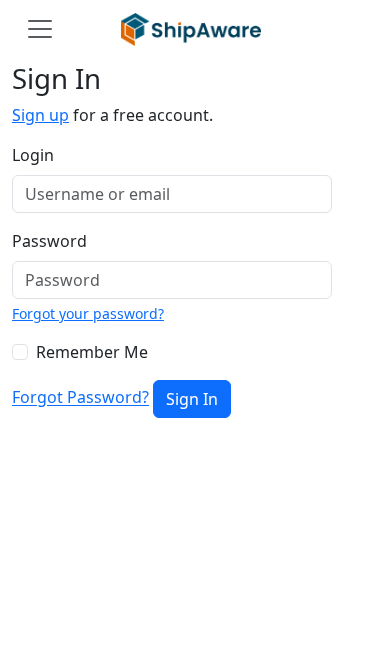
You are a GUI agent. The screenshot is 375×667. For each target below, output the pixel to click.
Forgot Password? (80, 398)
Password (49, 241)
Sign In (192, 399)
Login (33, 155)
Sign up (40, 115)
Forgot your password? (88, 313)
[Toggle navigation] (39, 29)
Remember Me (92, 352)
